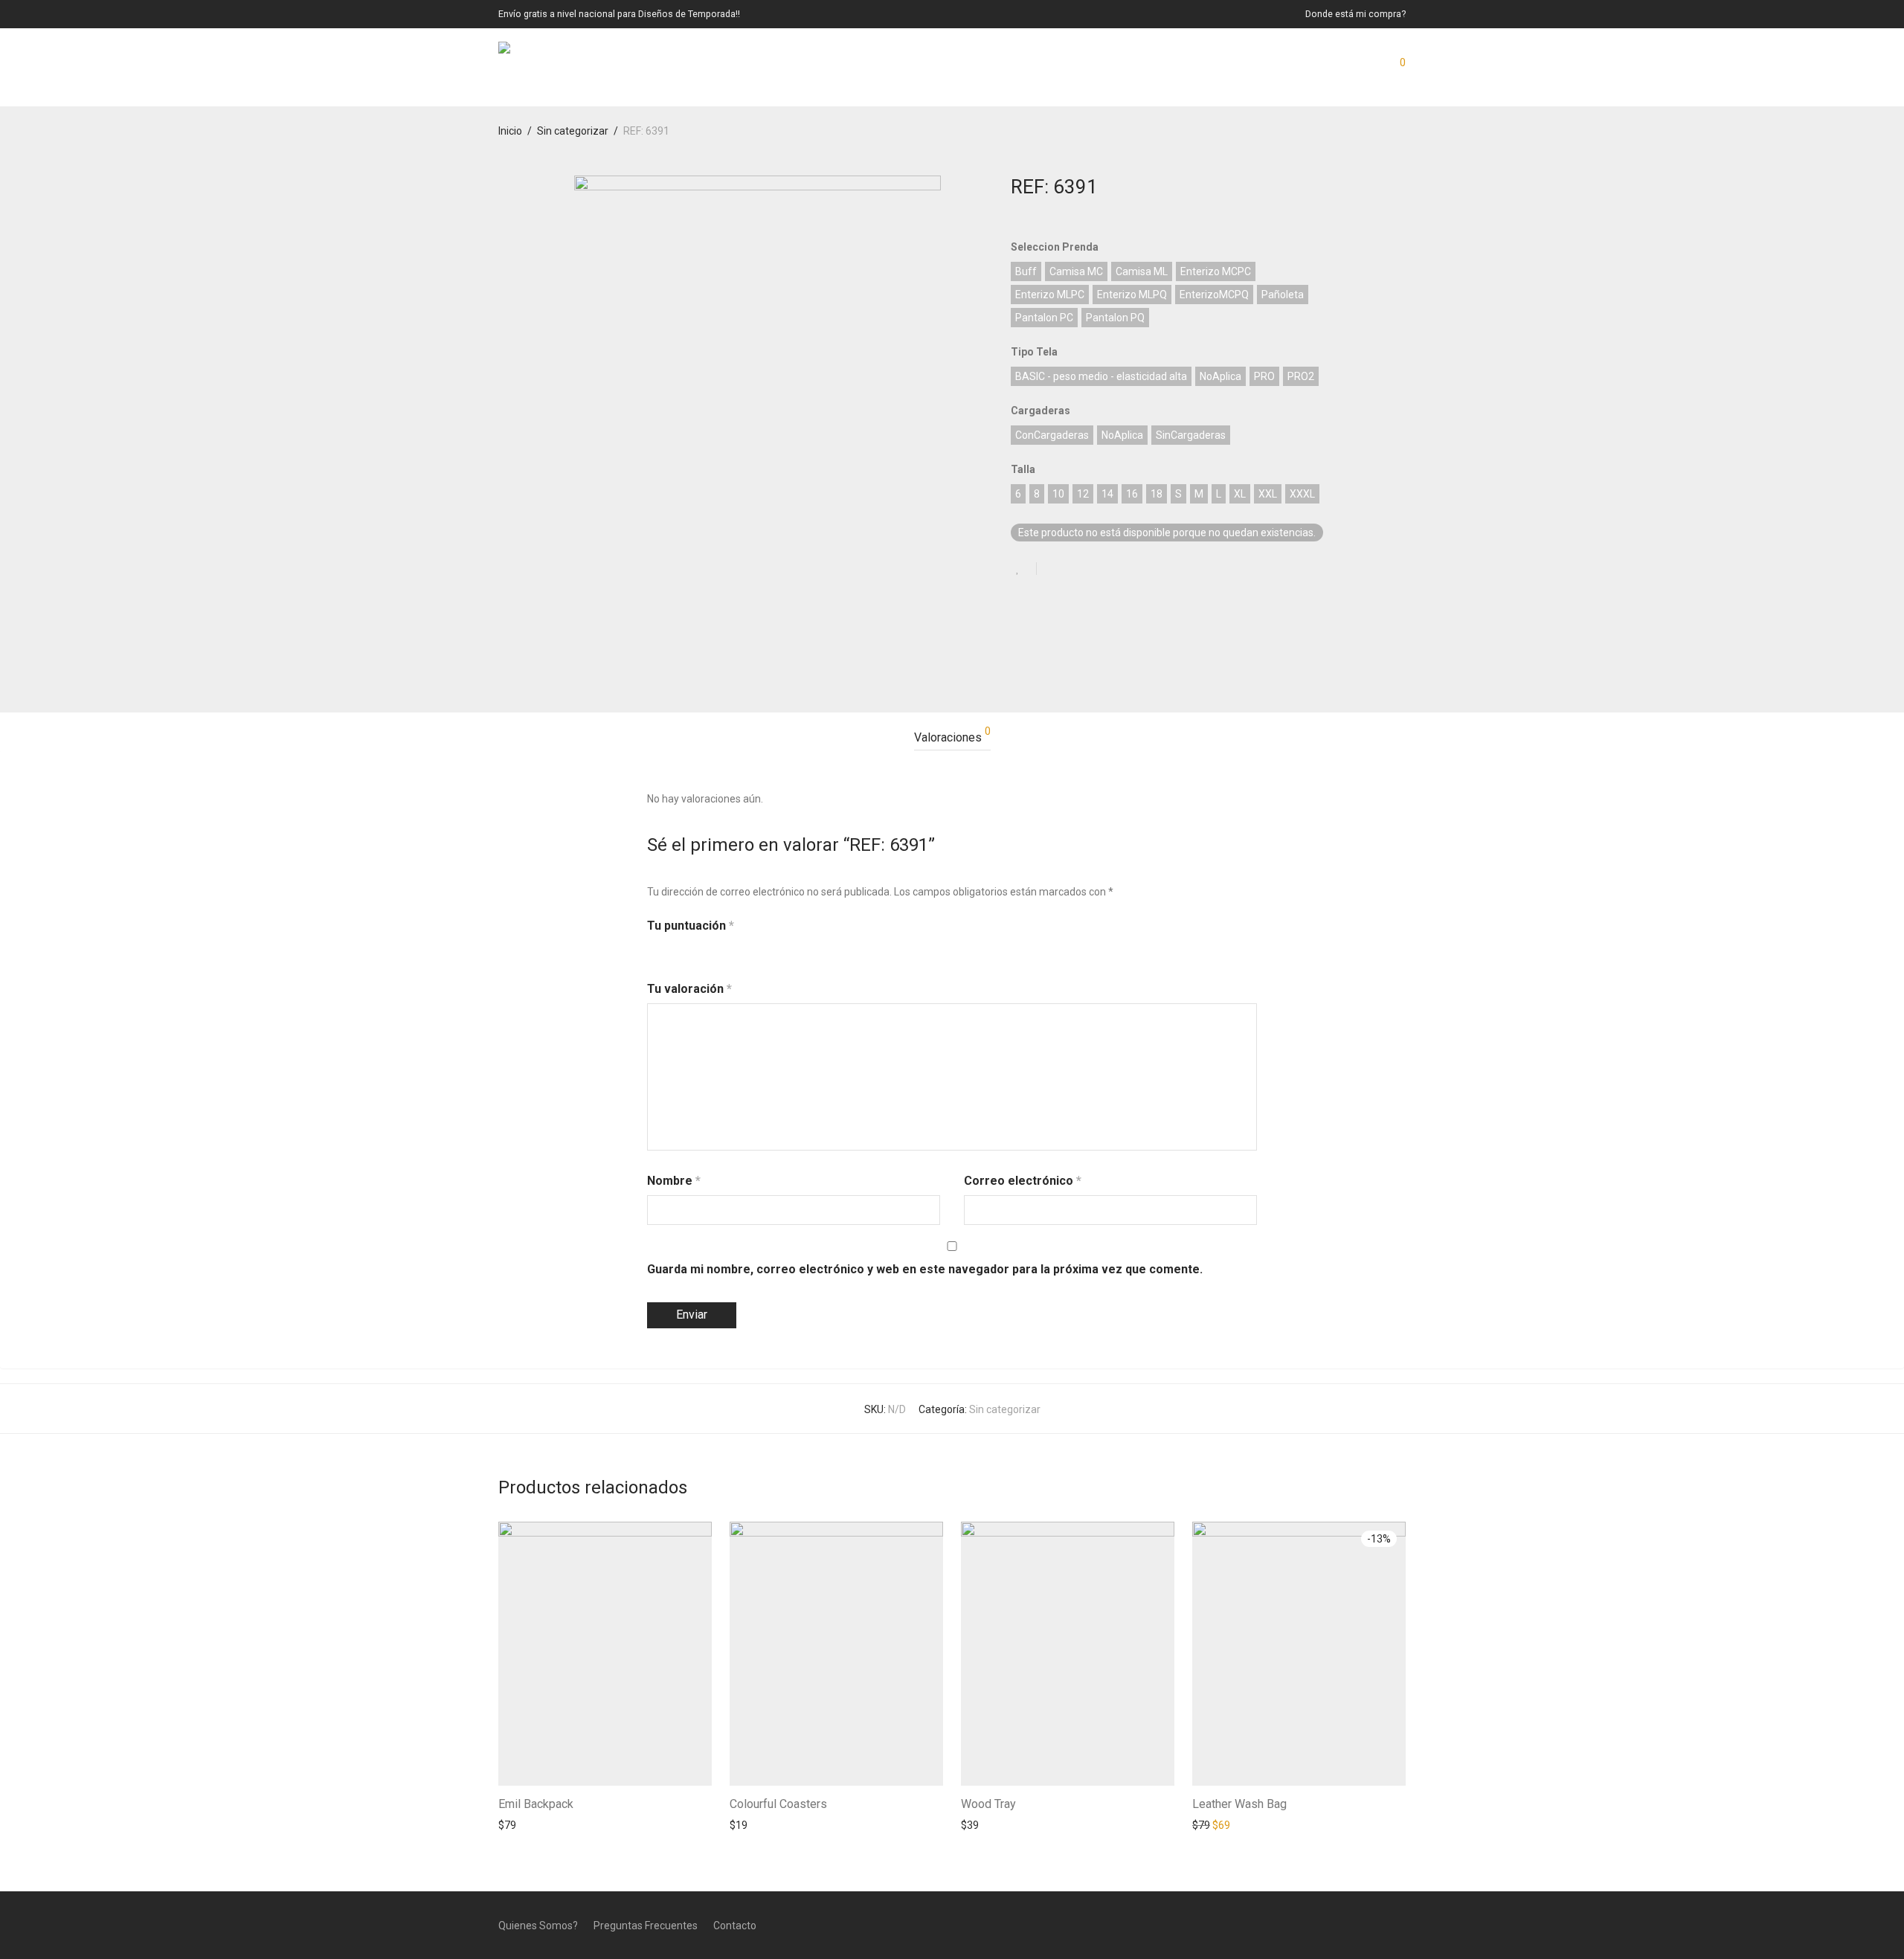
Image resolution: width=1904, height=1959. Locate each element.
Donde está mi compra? (1355, 15)
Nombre (674, 1181)
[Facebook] (1351, 1925)
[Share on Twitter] (1075, 570)
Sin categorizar (573, 131)
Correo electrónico (1023, 1181)
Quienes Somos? (538, 1926)
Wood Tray (988, 1804)
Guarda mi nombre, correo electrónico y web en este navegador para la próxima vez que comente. (925, 1269)
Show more (518, 1824)
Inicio (510, 131)
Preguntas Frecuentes (646, 1926)
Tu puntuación (691, 926)
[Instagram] (1376, 1925)
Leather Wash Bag (1239, 1804)
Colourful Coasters (778, 1804)
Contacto (735, 1926)
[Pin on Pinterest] (1096, 570)
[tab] (952, 738)
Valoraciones (952, 735)
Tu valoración (689, 989)
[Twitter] (1400, 1925)
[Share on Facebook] (1053, 570)
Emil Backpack (536, 1804)
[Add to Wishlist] (1024, 569)
